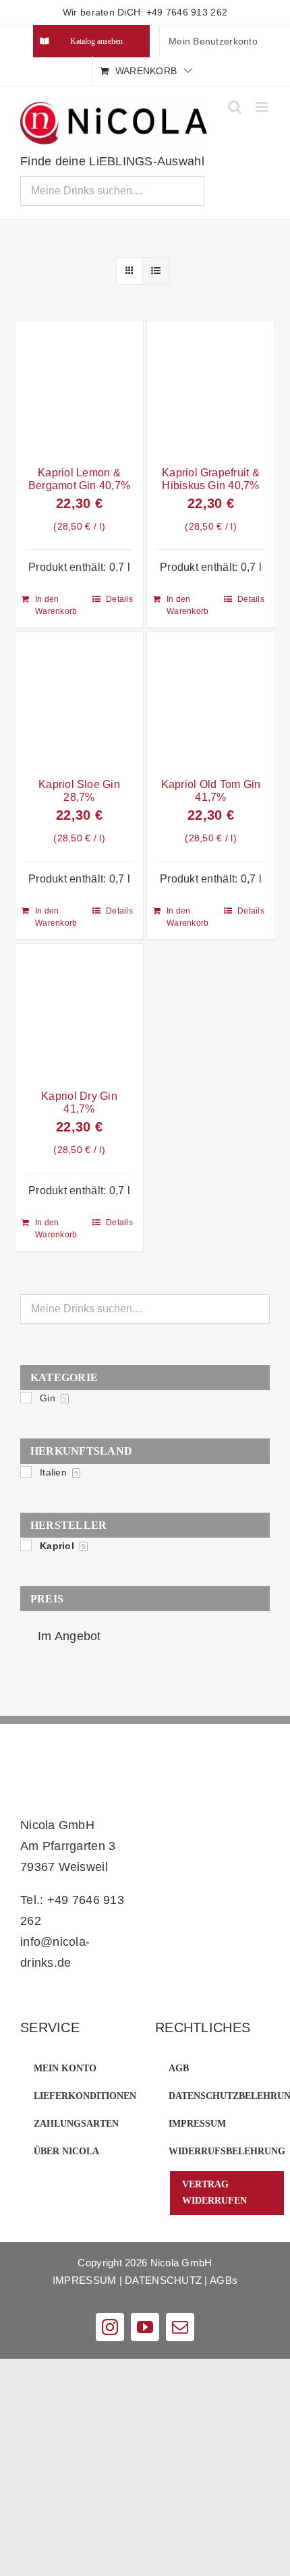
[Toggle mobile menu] (263, 107)
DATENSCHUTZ (163, 2280)
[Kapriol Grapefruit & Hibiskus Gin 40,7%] (211, 389)
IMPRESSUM (84, 2280)
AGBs (224, 2280)
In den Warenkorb (56, 605)
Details (119, 599)
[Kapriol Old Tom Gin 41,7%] (211, 701)
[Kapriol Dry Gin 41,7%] (79, 1012)
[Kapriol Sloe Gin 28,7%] (79, 701)
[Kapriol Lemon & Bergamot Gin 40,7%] (79, 389)
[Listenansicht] (156, 271)
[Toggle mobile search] (235, 107)
